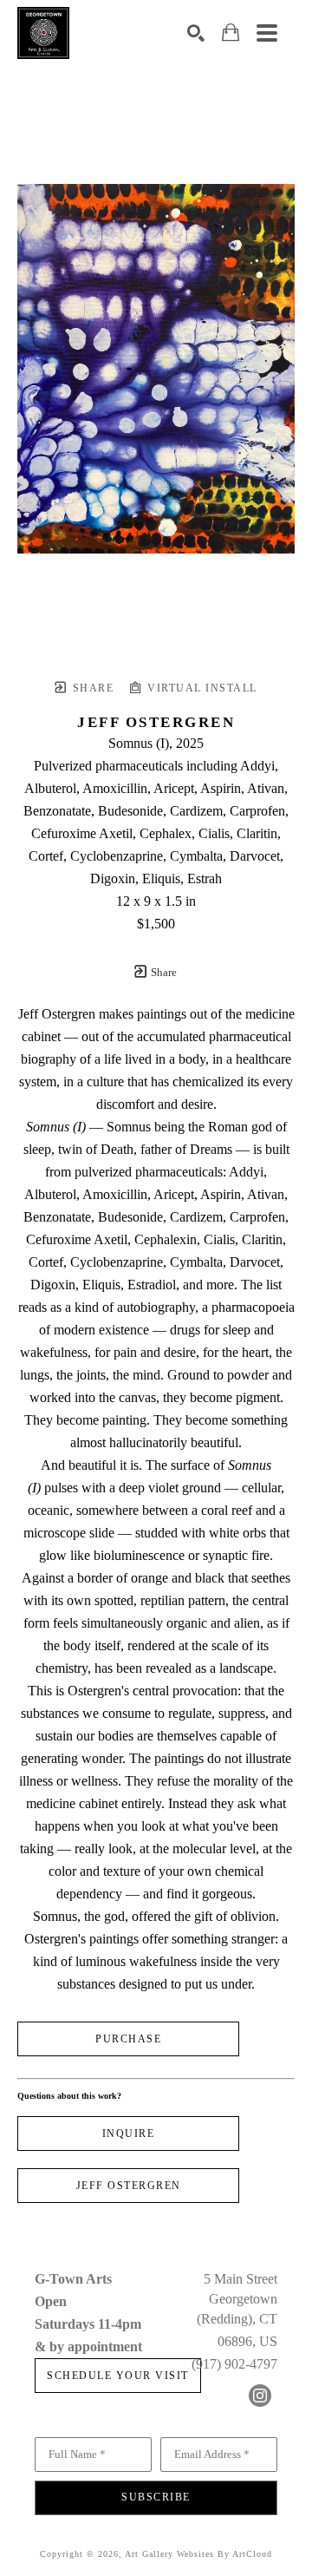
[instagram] (260, 2396)
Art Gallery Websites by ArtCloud (198, 2554)
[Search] (196, 33)
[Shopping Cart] (231, 33)
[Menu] (267, 33)
